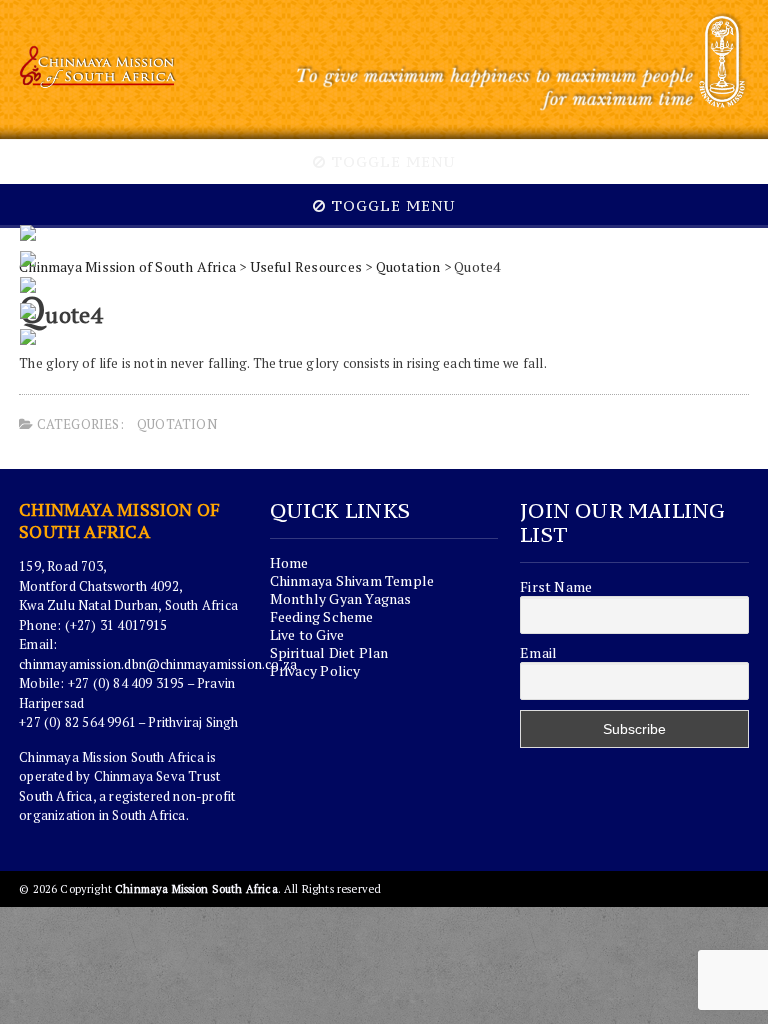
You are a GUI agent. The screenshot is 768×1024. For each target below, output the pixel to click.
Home (289, 562)
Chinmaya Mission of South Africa (127, 266)
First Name (556, 587)
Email (538, 653)
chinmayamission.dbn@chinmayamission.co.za (158, 664)
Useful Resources (306, 266)
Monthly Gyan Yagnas (341, 598)
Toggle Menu (390, 161)
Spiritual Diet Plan (329, 652)
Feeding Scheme (322, 616)
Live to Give (307, 634)
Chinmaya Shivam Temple (352, 580)
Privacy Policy (315, 670)
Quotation (408, 266)
